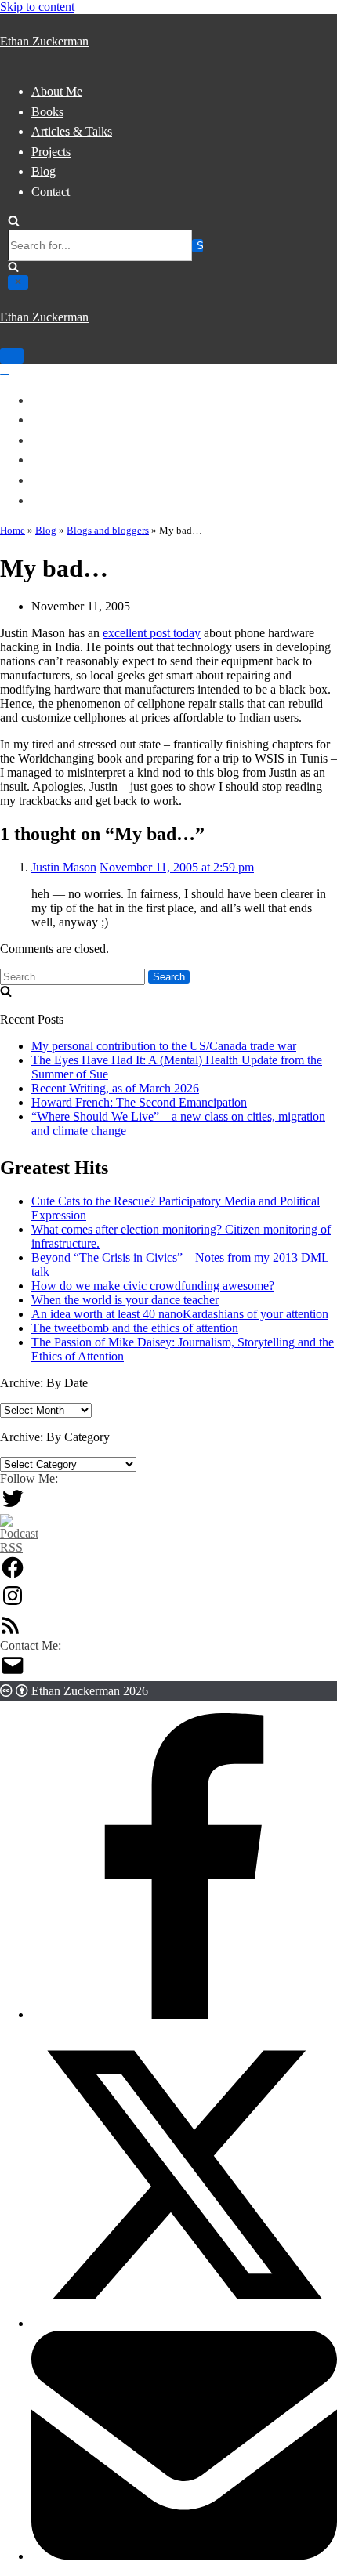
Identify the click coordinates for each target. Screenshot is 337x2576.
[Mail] (13, 1674)
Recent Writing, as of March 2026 (115, 1088)
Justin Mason (64, 867)
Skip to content (37, 7)
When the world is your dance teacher (125, 1300)
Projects (51, 152)
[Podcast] (19, 1547)
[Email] (184, 2556)
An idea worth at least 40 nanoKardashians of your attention (180, 1314)
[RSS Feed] (10, 1631)
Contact (51, 192)
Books (47, 112)
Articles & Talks (72, 131)
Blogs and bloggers (108, 530)
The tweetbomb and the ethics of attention (135, 1328)
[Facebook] (13, 1576)
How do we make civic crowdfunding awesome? (153, 1286)
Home (13, 530)
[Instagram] (13, 1604)
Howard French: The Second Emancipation (139, 1102)
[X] (184, 2323)
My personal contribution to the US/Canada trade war (164, 1046)
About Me (57, 91)
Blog (43, 171)
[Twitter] (13, 1507)
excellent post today (152, 633)
